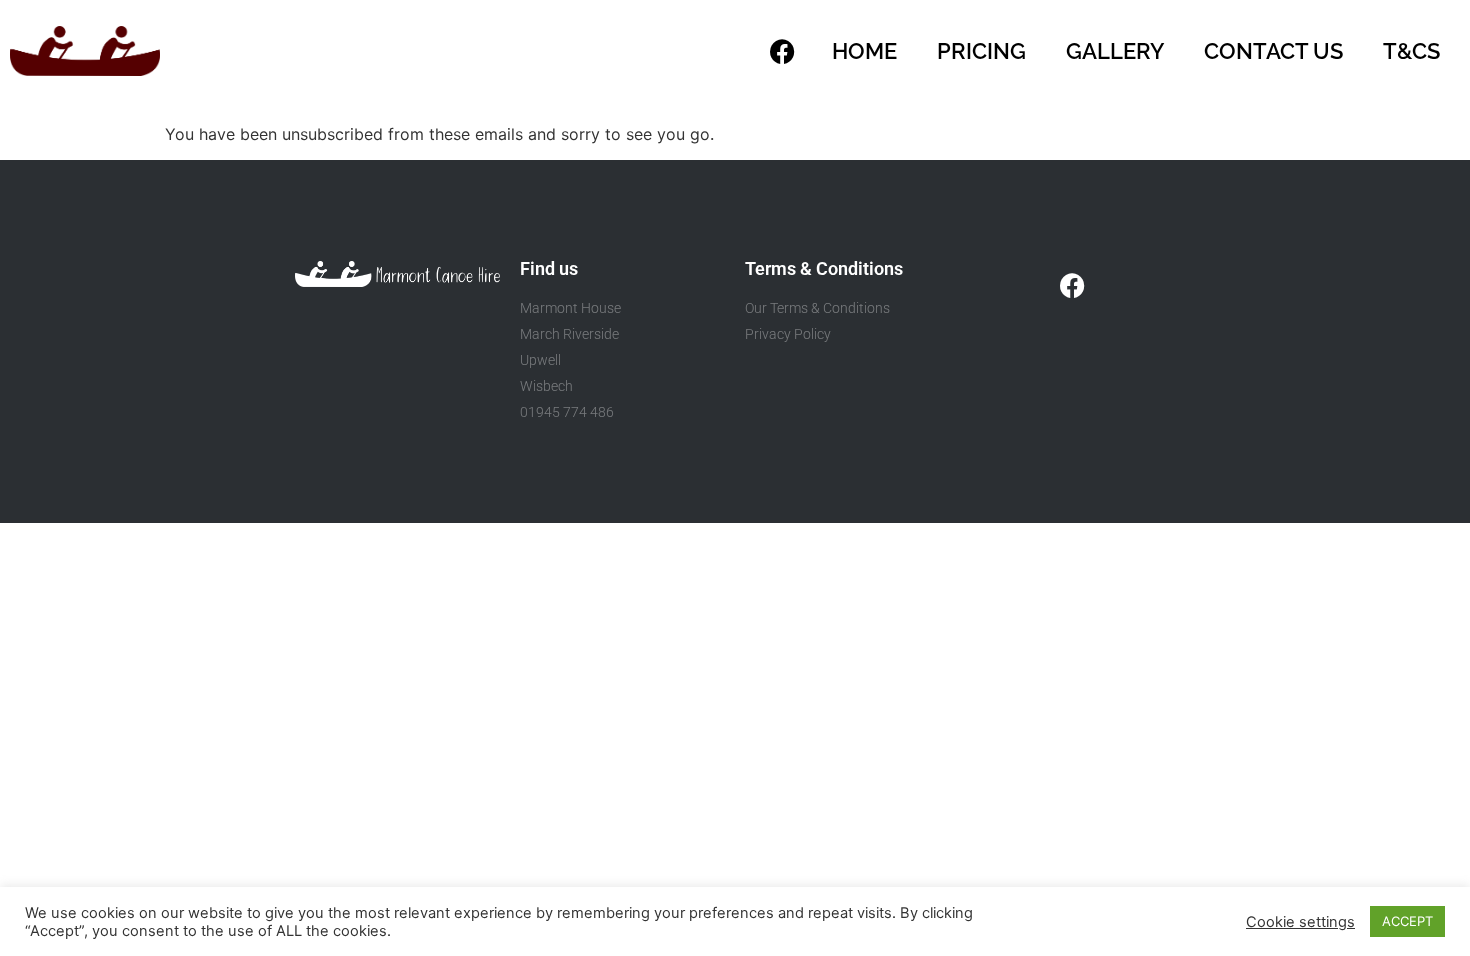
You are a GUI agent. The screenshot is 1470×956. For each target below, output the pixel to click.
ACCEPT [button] (1407, 921)
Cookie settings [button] (1300, 922)
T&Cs (1411, 51)
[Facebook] (782, 51)
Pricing (981, 51)
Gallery (1115, 51)
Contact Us (1273, 51)
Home (864, 51)
